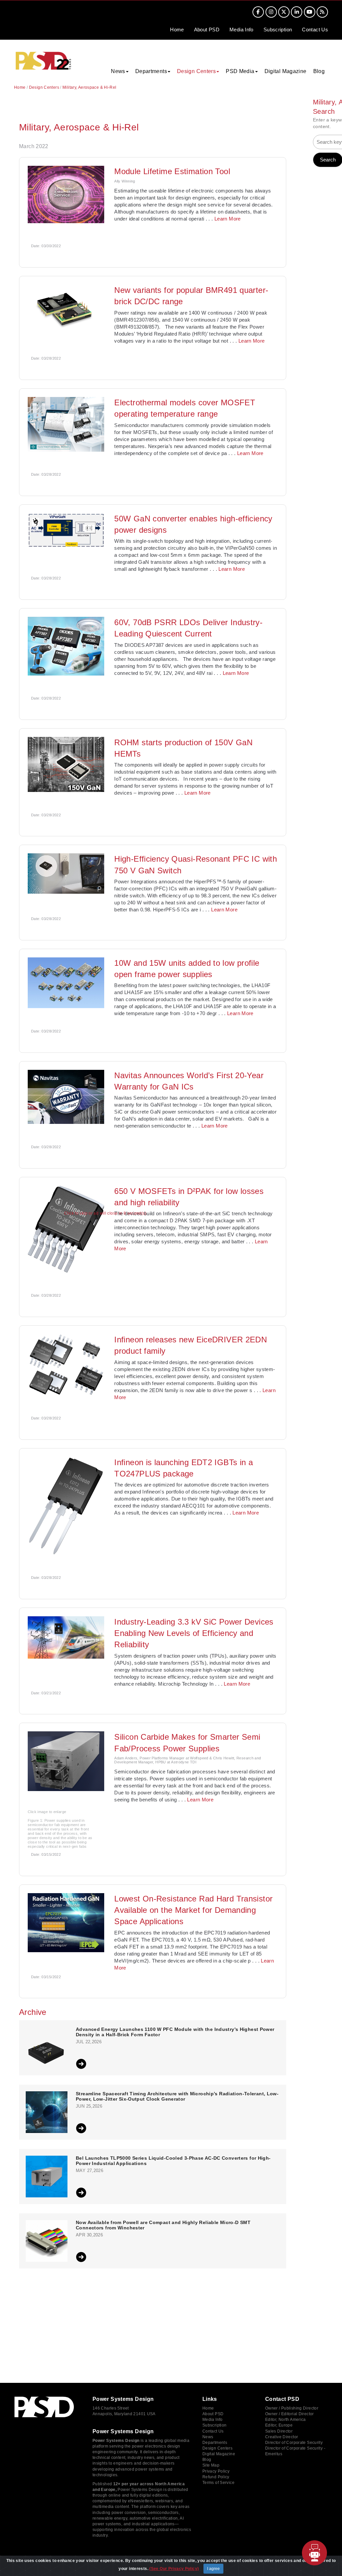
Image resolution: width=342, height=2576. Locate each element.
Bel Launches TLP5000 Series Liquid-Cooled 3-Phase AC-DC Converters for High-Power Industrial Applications (173, 2161)
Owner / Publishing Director (292, 2408)
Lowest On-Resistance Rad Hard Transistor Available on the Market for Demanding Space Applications (193, 1910)
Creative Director (282, 2437)
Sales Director (279, 2431)
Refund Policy (216, 2477)
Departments (215, 2443)
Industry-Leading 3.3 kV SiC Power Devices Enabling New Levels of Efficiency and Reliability (194, 1633)
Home (177, 30)
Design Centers (44, 87)
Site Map (211, 2465)
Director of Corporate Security (294, 2443)
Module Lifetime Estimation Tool (172, 171)
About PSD (213, 2414)
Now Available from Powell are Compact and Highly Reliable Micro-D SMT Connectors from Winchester (163, 2225)
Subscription (278, 30)
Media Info (213, 2420)
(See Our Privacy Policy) (174, 2569)
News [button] (118, 71)
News (208, 2437)
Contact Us (213, 2431)
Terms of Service (218, 2483)
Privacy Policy (216, 2471)
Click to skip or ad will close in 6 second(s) (105, 1213)
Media (241, 30)
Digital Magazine (286, 71)
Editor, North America (286, 2420)
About (207, 30)
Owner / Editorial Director (290, 2414)
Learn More (228, 219)
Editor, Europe (279, 2425)
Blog (319, 71)
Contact (315, 30)
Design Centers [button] (196, 71)
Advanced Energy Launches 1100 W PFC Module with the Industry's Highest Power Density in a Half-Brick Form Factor (175, 2032)
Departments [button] (151, 71)
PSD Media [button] (240, 71)
